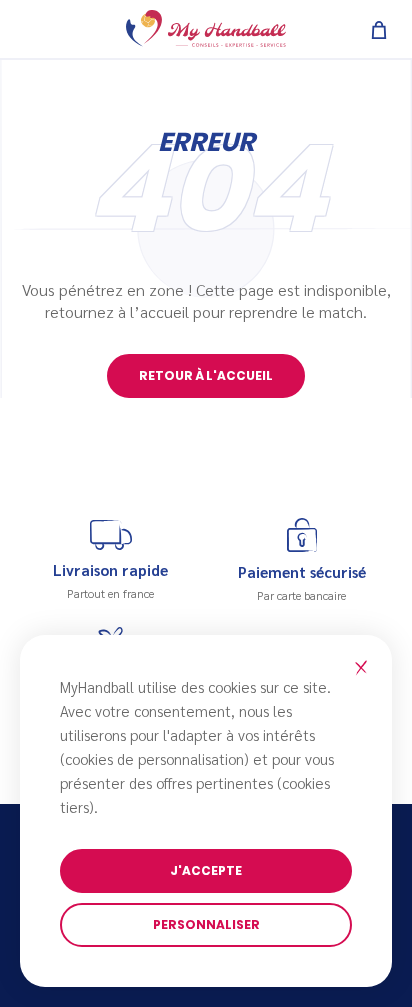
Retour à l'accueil (206, 375)
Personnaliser (206, 924)
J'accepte (206, 870)
